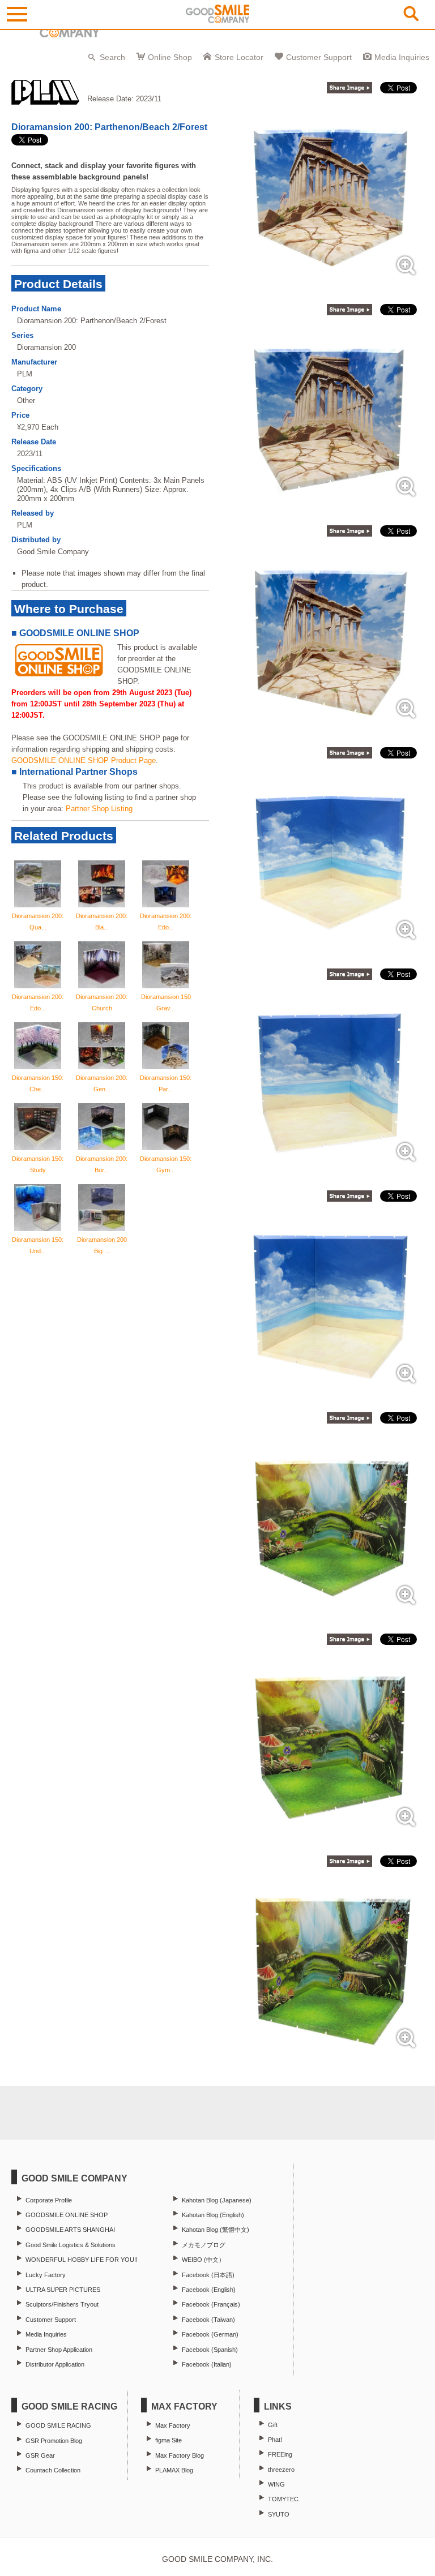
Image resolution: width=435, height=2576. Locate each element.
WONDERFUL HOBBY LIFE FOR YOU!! (82, 2260)
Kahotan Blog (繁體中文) (216, 2230)
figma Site (169, 2440)
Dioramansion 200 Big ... (102, 1245)
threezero (281, 2470)
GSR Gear (40, 2455)
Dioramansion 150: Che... (38, 1083)
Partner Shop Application (59, 2350)
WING (276, 2484)
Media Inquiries (402, 57)
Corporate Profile (49, 2200)
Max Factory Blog (180, 2455)
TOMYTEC (283, 2499)
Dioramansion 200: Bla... (102, 921)
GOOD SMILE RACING (58, 2425)
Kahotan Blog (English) (213, 2215)
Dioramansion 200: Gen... (102, 1083)
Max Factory (173, 2425)
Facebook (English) (209, 2290)
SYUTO (279, 2514)
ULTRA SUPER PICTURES (63, 2290)
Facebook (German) (210, 2334)
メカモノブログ (204, 2245)
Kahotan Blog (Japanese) (217, 2200)
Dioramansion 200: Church (102, 1002)
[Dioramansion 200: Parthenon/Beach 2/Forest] (331, 279)
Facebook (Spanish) (210, 2350)
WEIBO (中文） (203, 2260)
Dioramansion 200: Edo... (166, 921)
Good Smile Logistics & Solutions (71, 2245)
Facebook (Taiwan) (208, 2320)
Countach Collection (53, 2470)
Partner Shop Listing (99, 809)
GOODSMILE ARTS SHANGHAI (70, 2230)
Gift (273, 2425)
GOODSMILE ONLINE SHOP (67, 2215)
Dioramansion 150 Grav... (166, 1002)
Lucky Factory (46, 2275)
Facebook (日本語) (208, 2275)
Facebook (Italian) (207, 2364)
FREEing (280, 2454)
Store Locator (239, 57)
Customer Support (319, 57)
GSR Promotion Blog (54, 2441)
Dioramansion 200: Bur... (102, 1164)
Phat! (275, 2440)
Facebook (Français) (211, 2304)
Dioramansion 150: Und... (38, 1245)
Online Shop (170, 57)
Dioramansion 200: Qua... (38, 921)
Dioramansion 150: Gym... (166, 1164)
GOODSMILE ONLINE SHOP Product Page (84, 760)
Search (112, 57)
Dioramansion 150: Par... (166, 1083)
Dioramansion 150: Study (38, 1164)
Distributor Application (55, 2364)
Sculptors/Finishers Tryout (62, 2304)
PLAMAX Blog (174, 2470)
